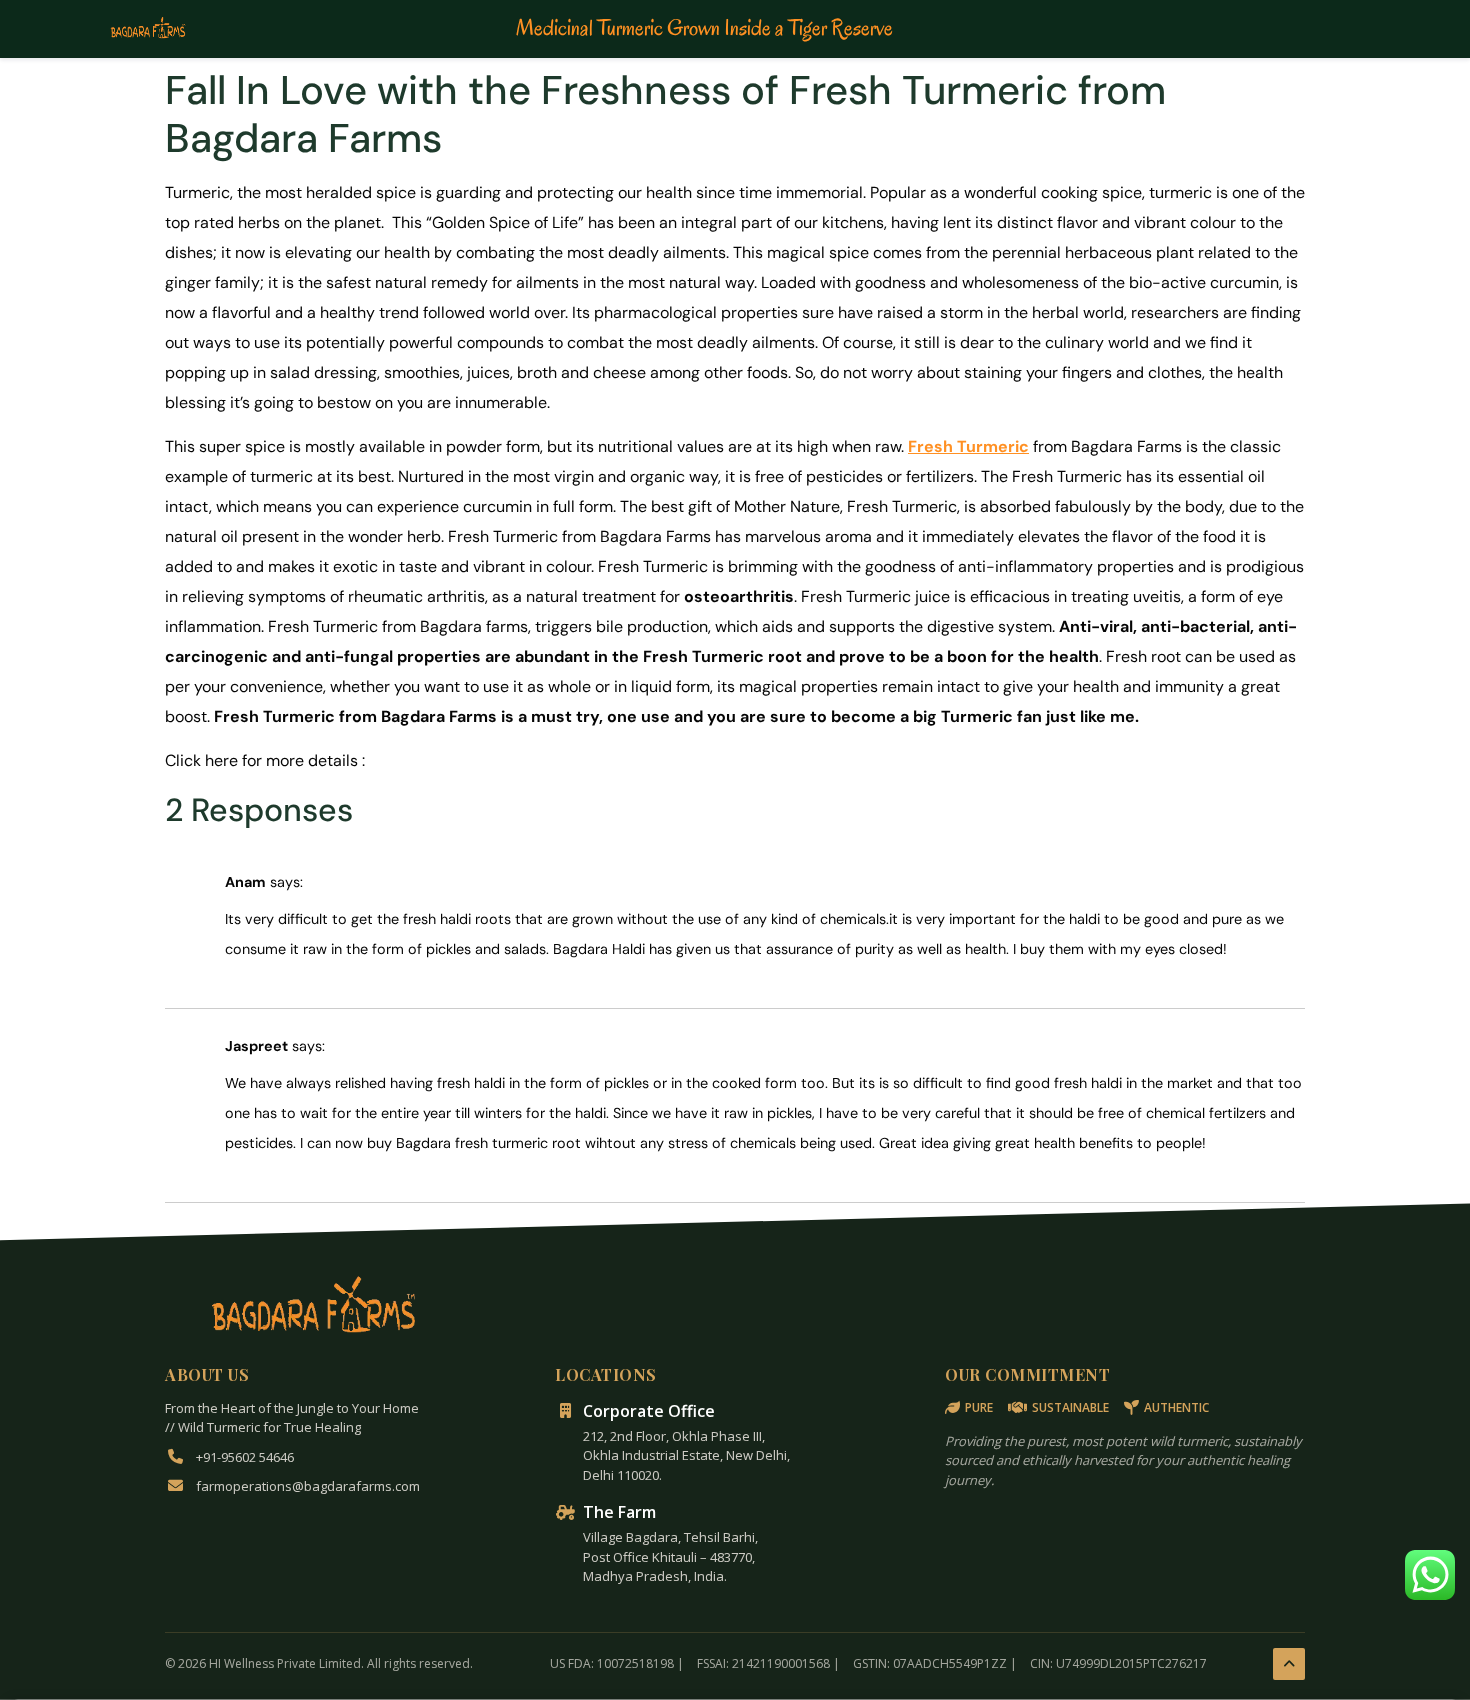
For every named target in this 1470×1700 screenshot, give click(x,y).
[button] (1430, 1575)
